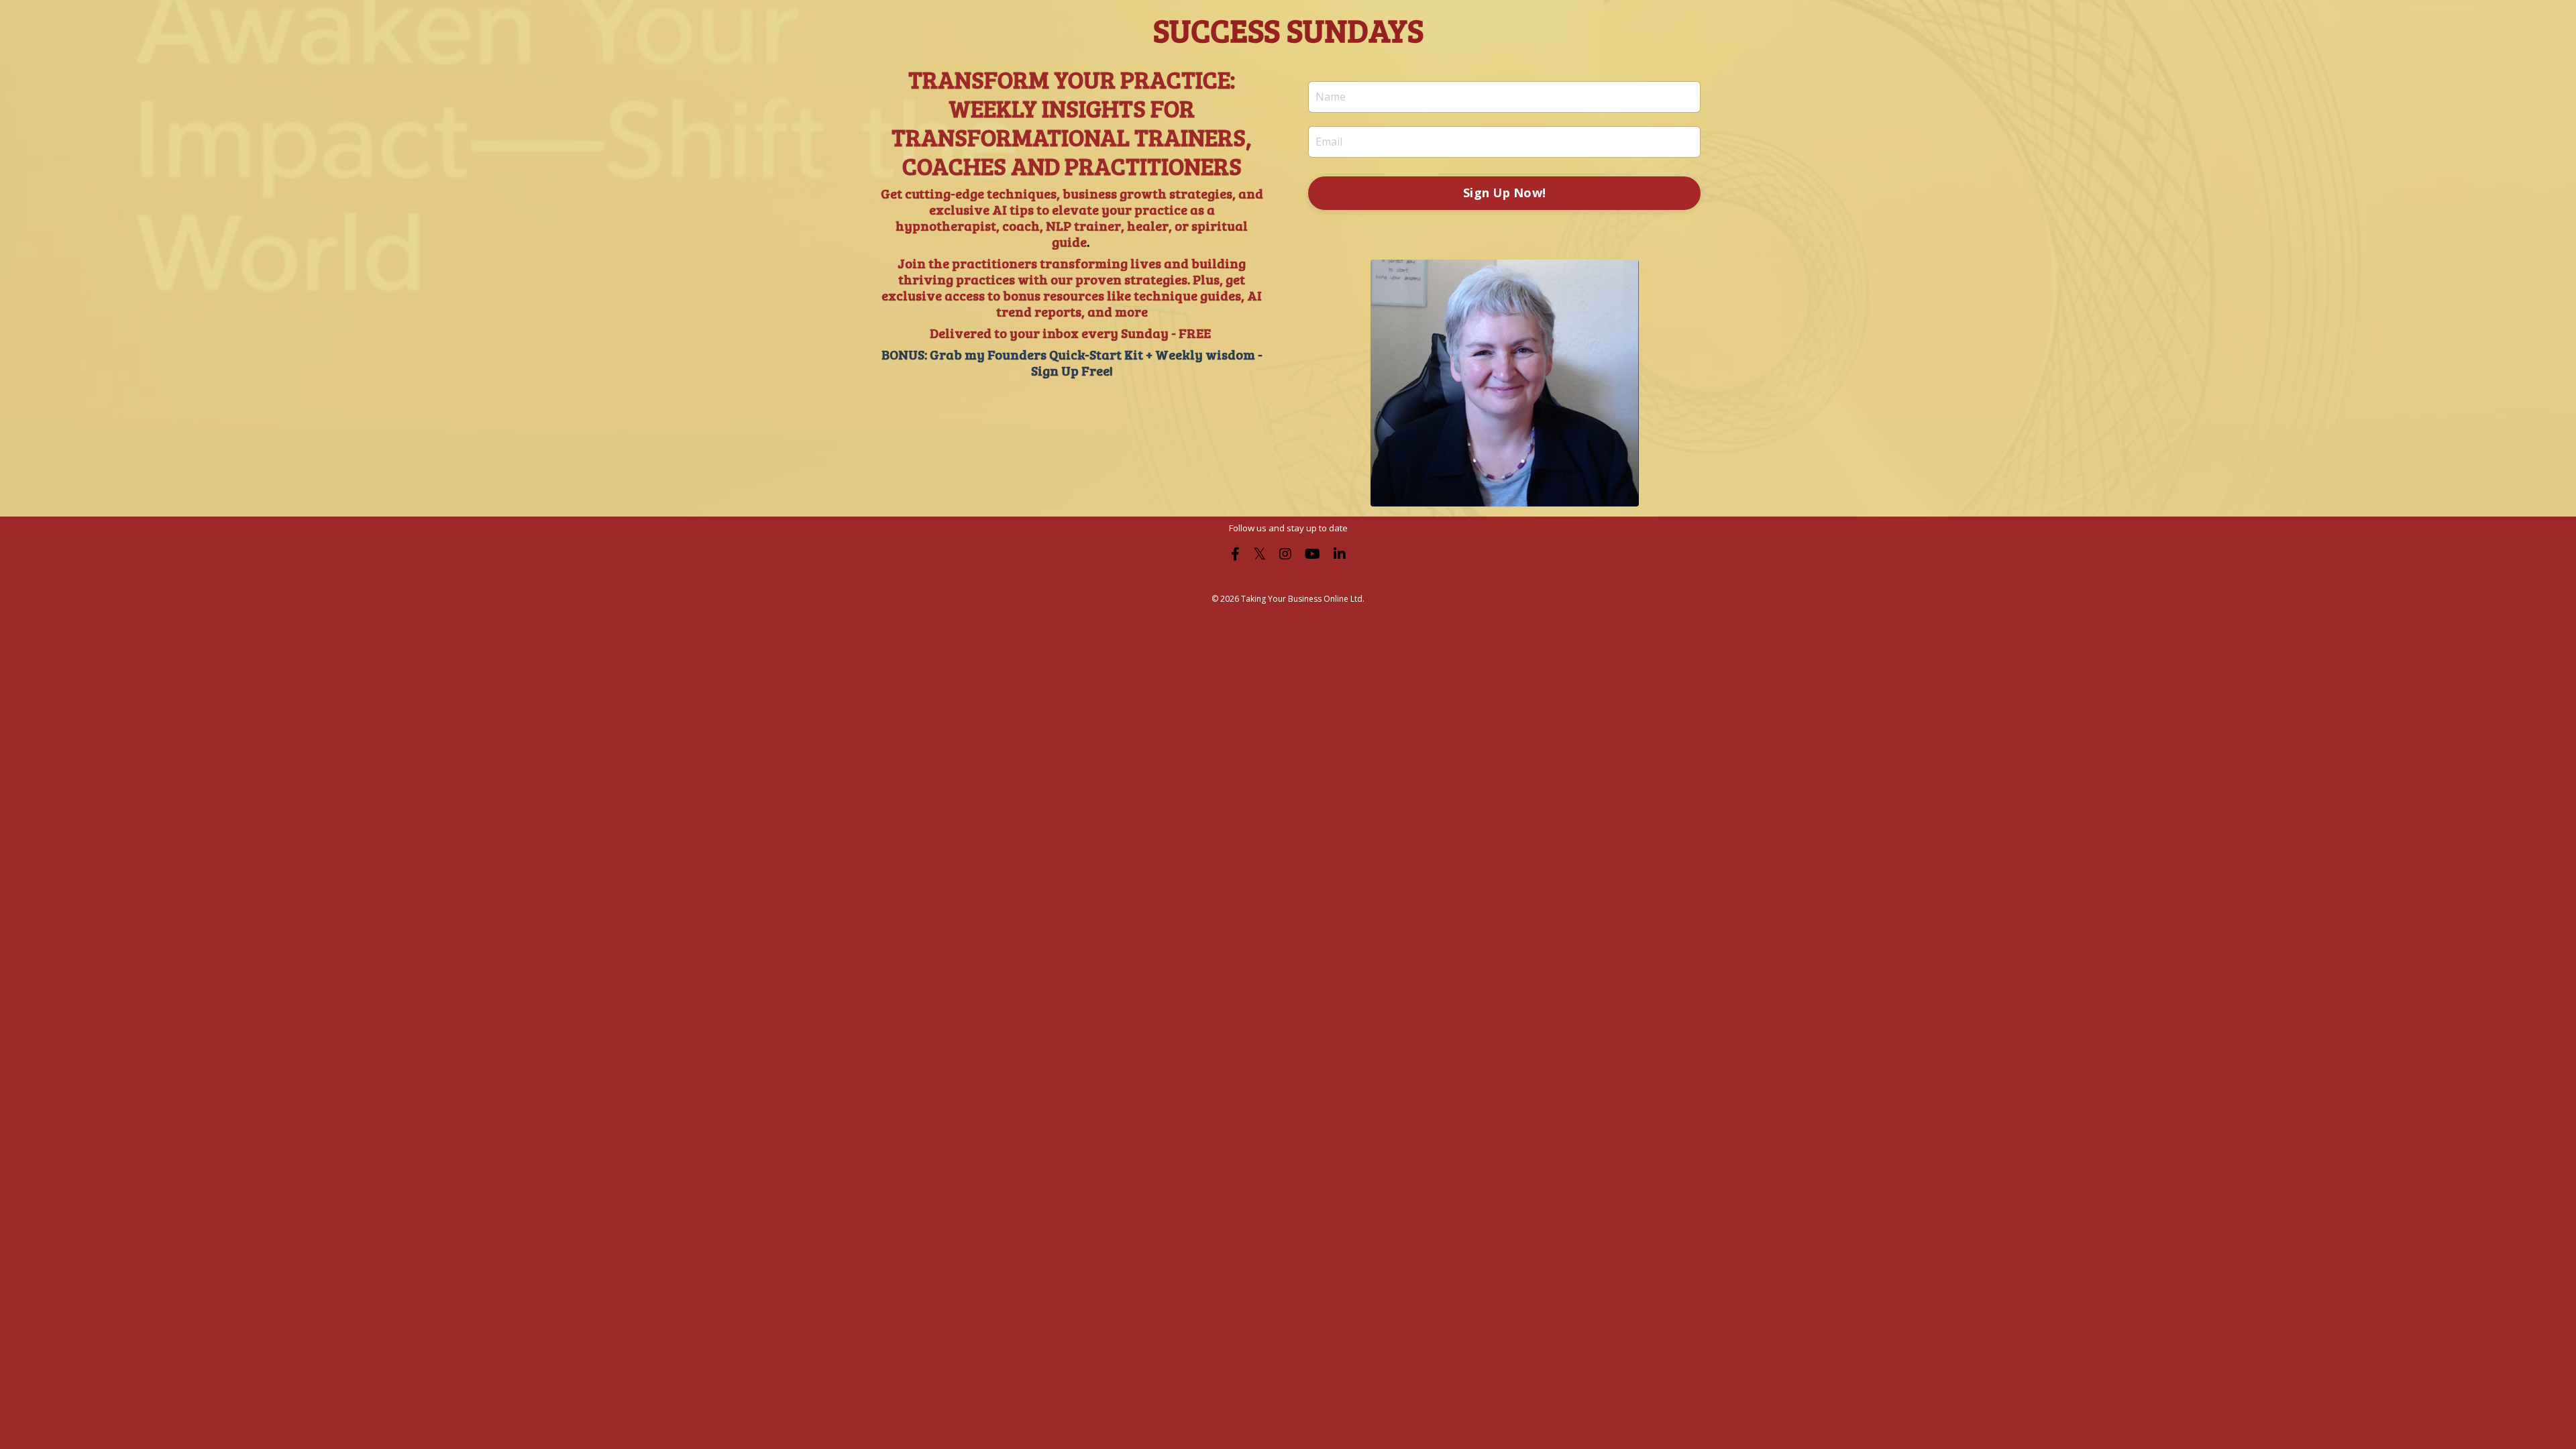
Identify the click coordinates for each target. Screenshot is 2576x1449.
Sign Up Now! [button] (1504, 193)
